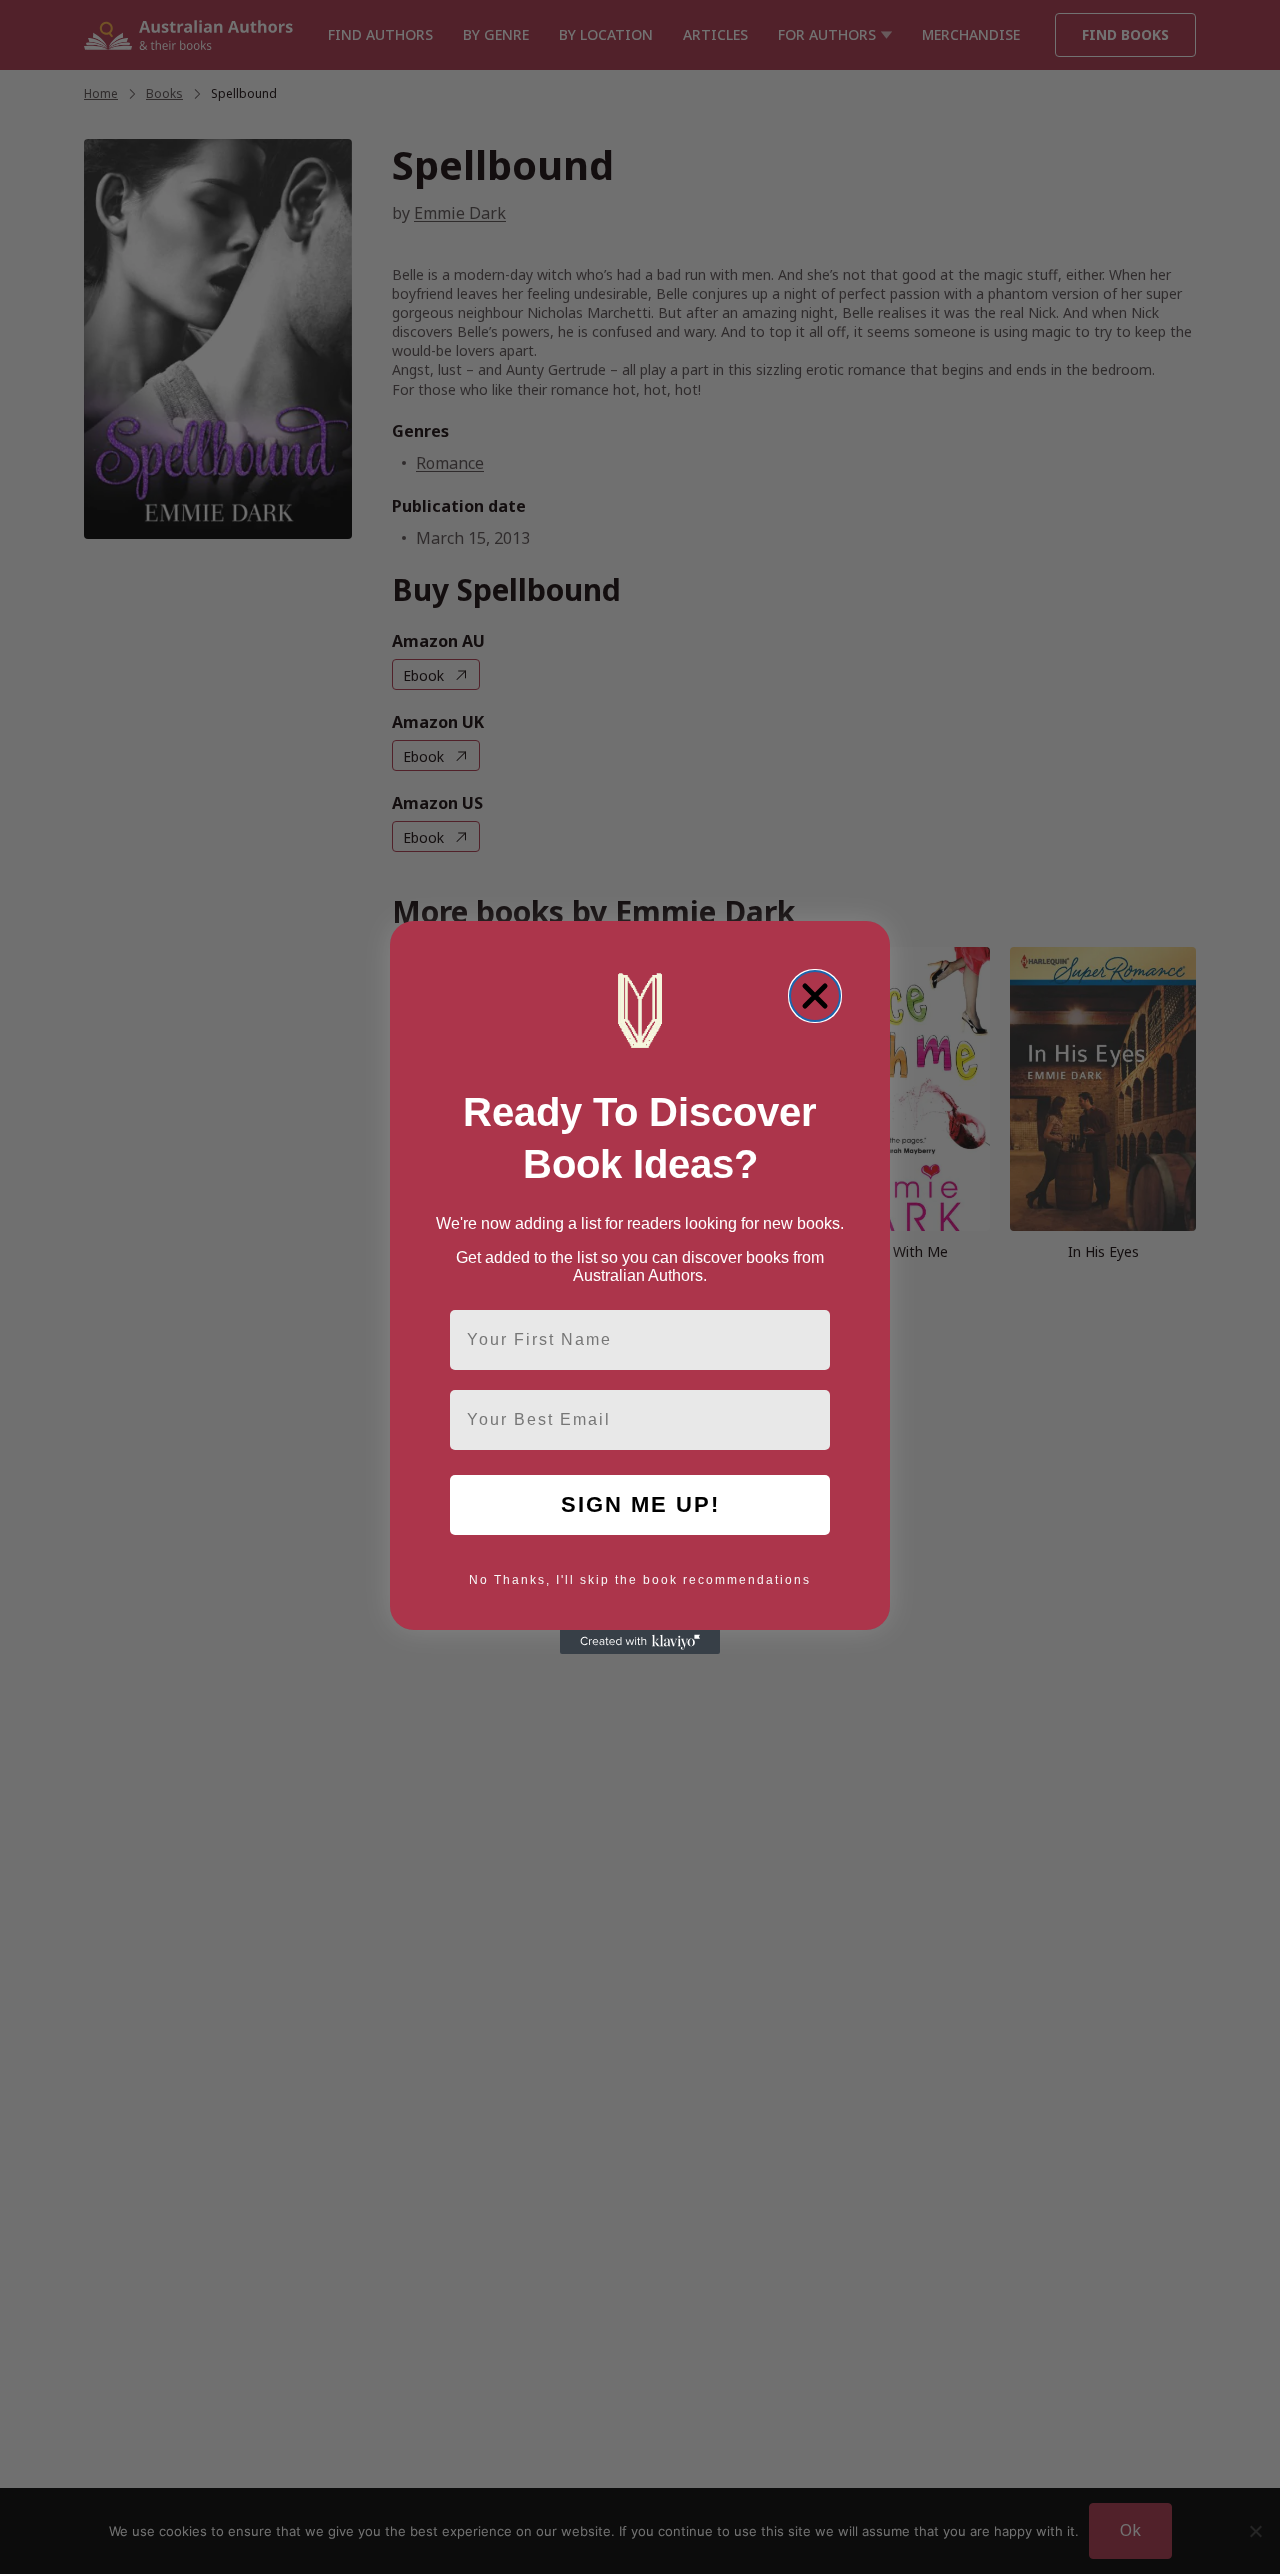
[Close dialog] (815, 996)
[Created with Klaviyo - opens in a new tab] (640, 1642)
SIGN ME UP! (640, 1504)
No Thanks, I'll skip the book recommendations (640, 1580)
